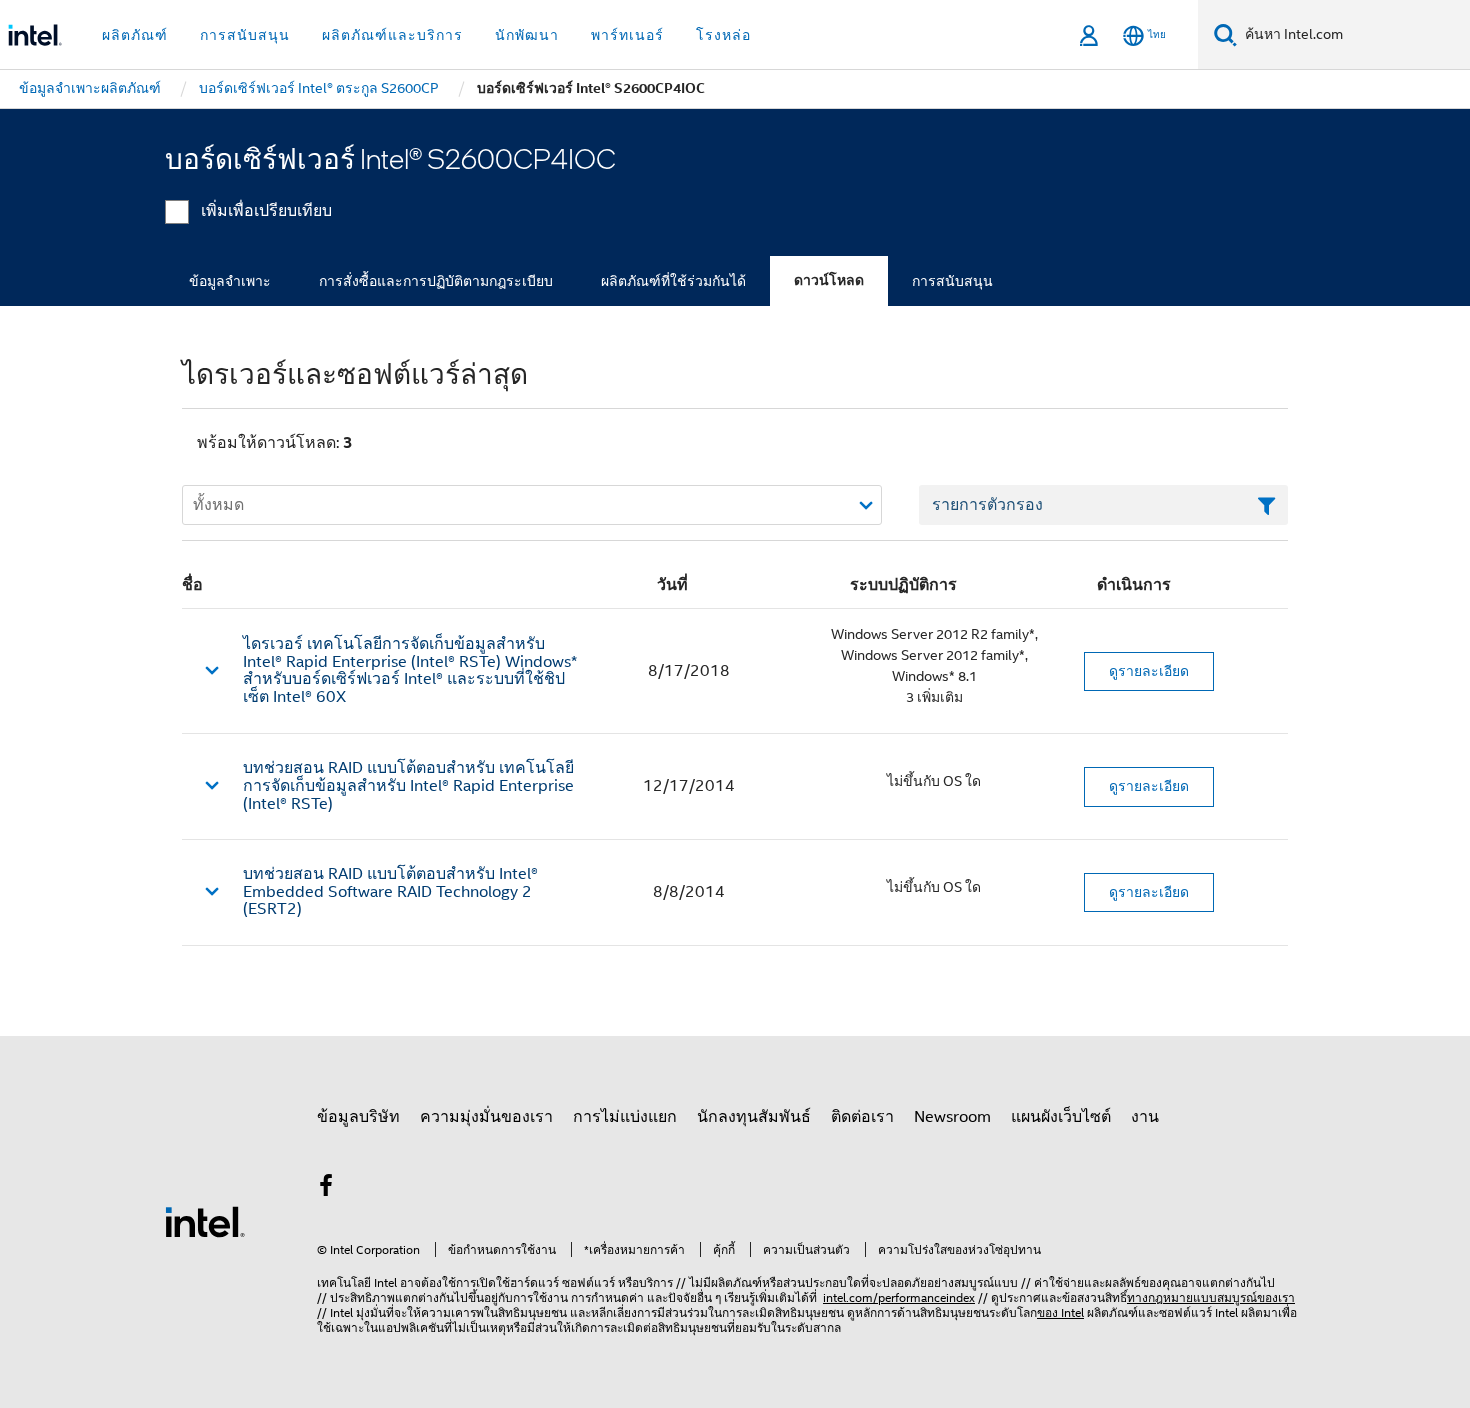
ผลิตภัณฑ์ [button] (135, 35)
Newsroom (952, 1117)
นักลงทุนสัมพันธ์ (754, 1117)
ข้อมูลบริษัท (358, 1117)
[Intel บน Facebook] (326, 1189)
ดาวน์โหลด (829, 280)
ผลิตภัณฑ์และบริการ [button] (392, 35)
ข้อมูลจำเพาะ (230, 281)
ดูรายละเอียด (1149, 671)
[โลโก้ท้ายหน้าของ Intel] (205, 1221)
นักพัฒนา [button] (527, 35)
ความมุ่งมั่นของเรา (486, 1117)
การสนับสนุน (952, 281)
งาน (1145, 1117)
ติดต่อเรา (862, 1117)
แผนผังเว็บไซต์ (1061, 1117)
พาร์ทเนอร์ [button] (627, 35)
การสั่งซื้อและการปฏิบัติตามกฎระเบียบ (436, 281)
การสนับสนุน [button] (245, 35)
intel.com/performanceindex (899, 1297)
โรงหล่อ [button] (723, 35)
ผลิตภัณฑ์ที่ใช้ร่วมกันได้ (673, 281)
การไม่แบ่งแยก (625, 1117)
